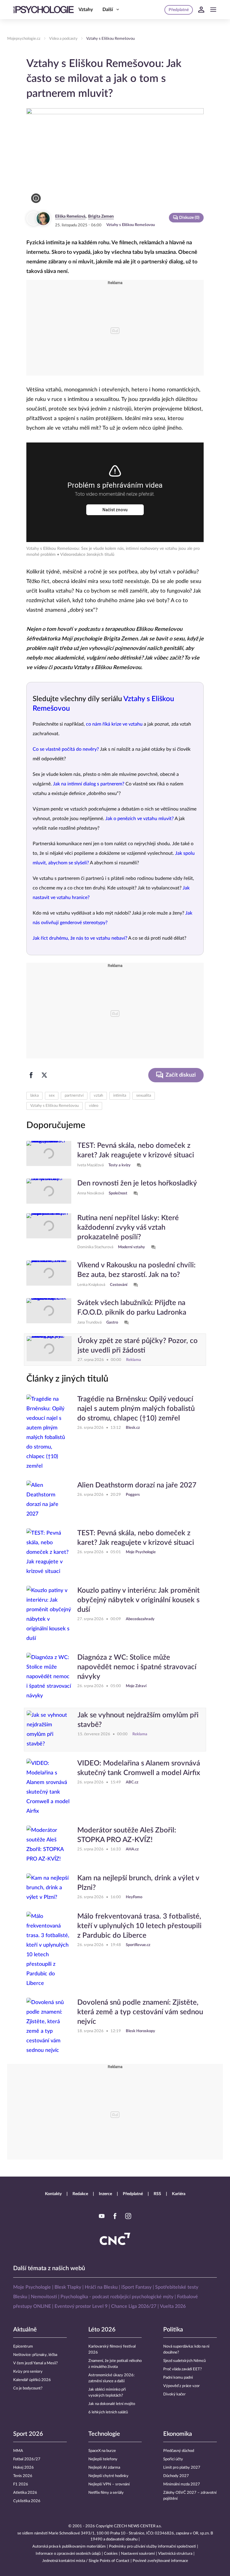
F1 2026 (21, 2484)
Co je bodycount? (28, 2388)
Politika (173, 2330)
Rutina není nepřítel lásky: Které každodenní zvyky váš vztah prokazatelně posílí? (128, 1228)
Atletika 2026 (25, 2493)
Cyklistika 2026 (27, 2501)
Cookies (111, 2554)
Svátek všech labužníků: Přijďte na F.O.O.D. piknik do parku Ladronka (132, 1308)
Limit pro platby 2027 (182, 2468)
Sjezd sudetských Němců (184, 2361)
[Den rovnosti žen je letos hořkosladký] (49, 1191)
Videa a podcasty (63, 39)
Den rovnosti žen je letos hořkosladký (137, 1183)
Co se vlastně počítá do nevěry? (66, 749)
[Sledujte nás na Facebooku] (115, 2216)
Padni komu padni (178, 2378)
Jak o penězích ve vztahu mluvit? (140, 819)
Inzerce (105, 2194)
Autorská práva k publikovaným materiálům (69, 2547)
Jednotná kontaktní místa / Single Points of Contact (86, 2561)
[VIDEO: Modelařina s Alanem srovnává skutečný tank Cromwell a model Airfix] (49, 1787)
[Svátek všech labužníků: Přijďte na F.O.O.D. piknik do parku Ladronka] (49, 1312)
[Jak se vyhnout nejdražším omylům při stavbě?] (49, 1730)
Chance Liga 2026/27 (134, 2306)
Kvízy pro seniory (28, 2372)
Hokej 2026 (24, 2468)
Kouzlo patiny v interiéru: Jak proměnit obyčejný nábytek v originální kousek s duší (139, 1600)
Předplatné (133, 2194)
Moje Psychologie (32, 2287)
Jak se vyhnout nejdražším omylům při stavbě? (138, 1720)
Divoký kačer (174, 2394)
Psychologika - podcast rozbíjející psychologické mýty (117, 2297)
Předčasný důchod (179, 2451)
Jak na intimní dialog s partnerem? (89, 784)
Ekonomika (178, 2434)
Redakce (80, 2194)
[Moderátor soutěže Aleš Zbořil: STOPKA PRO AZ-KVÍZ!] (49, 1845)
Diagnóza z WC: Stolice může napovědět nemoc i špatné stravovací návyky (137, 1667)
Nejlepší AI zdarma (104, 2468)
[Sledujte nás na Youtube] (102, 2216)
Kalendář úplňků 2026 (32, 2380)
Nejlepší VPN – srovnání (109, 2484)
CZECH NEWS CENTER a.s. (138, 2526)
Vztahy (86, 10)
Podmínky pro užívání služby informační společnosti (152, 2547)
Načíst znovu (115, 510)
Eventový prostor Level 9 (81, 2306)
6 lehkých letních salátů (108, 2412)
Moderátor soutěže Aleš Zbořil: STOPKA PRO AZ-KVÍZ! (127, 1835)
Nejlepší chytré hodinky (108, 2476)
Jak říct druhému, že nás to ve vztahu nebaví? (80, 938)
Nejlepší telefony (103, 2459)
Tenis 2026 (23, 2476)
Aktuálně (25, 2330)
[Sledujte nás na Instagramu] (128, 2216)
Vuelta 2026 (173, 2306)
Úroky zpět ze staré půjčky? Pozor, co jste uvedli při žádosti (138, 1346)
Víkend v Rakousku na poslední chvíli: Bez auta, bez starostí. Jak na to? (136, 1270)
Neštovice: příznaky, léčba (35, 2355)
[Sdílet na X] (44, 1075)
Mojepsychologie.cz (24, 39)
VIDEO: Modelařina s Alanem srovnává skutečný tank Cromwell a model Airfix (139, 1768)
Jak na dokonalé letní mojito (112, 2404)
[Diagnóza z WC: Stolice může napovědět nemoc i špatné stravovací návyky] (49, 1677)
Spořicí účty (173, 2459)
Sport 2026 (28, 2434)
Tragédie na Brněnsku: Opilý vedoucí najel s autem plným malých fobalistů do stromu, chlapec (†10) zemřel (136, 1409)
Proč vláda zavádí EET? (183, 2369)
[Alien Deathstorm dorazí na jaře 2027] (49, 1500)
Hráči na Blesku (101, 2287)
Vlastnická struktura (175, 2554)
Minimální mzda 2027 (182, 2484)
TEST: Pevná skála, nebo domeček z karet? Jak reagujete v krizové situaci (136, 1150)
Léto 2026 (102, 2330)
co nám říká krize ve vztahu (114, 724)
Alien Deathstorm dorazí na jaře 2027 (137, 1485)
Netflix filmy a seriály (106, 2493)
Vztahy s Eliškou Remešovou (111, 39)
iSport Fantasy (136, 2287)
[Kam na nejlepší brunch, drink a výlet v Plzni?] (49, 1888)
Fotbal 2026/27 (27, 2459)
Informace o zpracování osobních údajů (68, 2554)
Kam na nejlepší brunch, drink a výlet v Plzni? (138, 1883)
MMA (18, 2451)
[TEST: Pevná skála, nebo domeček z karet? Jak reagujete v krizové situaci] (49, 1155)
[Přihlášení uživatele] (201, 10)
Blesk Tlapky (68, 2287)
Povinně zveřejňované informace (160, 2561)
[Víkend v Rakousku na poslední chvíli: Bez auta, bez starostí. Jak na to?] (49, 1275)
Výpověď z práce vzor (181, 2386)
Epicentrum (23, 2347)
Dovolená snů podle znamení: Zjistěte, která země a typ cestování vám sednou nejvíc (140, 2012)
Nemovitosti (44, 2297)
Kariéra (179, 2194)
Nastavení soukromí (138, 2554)
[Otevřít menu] (213, 10)
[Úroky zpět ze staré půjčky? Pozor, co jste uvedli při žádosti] (49, 1350)
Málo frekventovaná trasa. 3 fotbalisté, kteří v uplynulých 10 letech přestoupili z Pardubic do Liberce (139, 1926)
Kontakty (53, 2194)
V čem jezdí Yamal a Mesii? (35, 2363)
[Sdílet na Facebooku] (31, 1075)
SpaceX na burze (102, 2451)
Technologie (104, 2434)
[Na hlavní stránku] (43, 10)
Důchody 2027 (176, 2476)
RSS (157, 2194)
